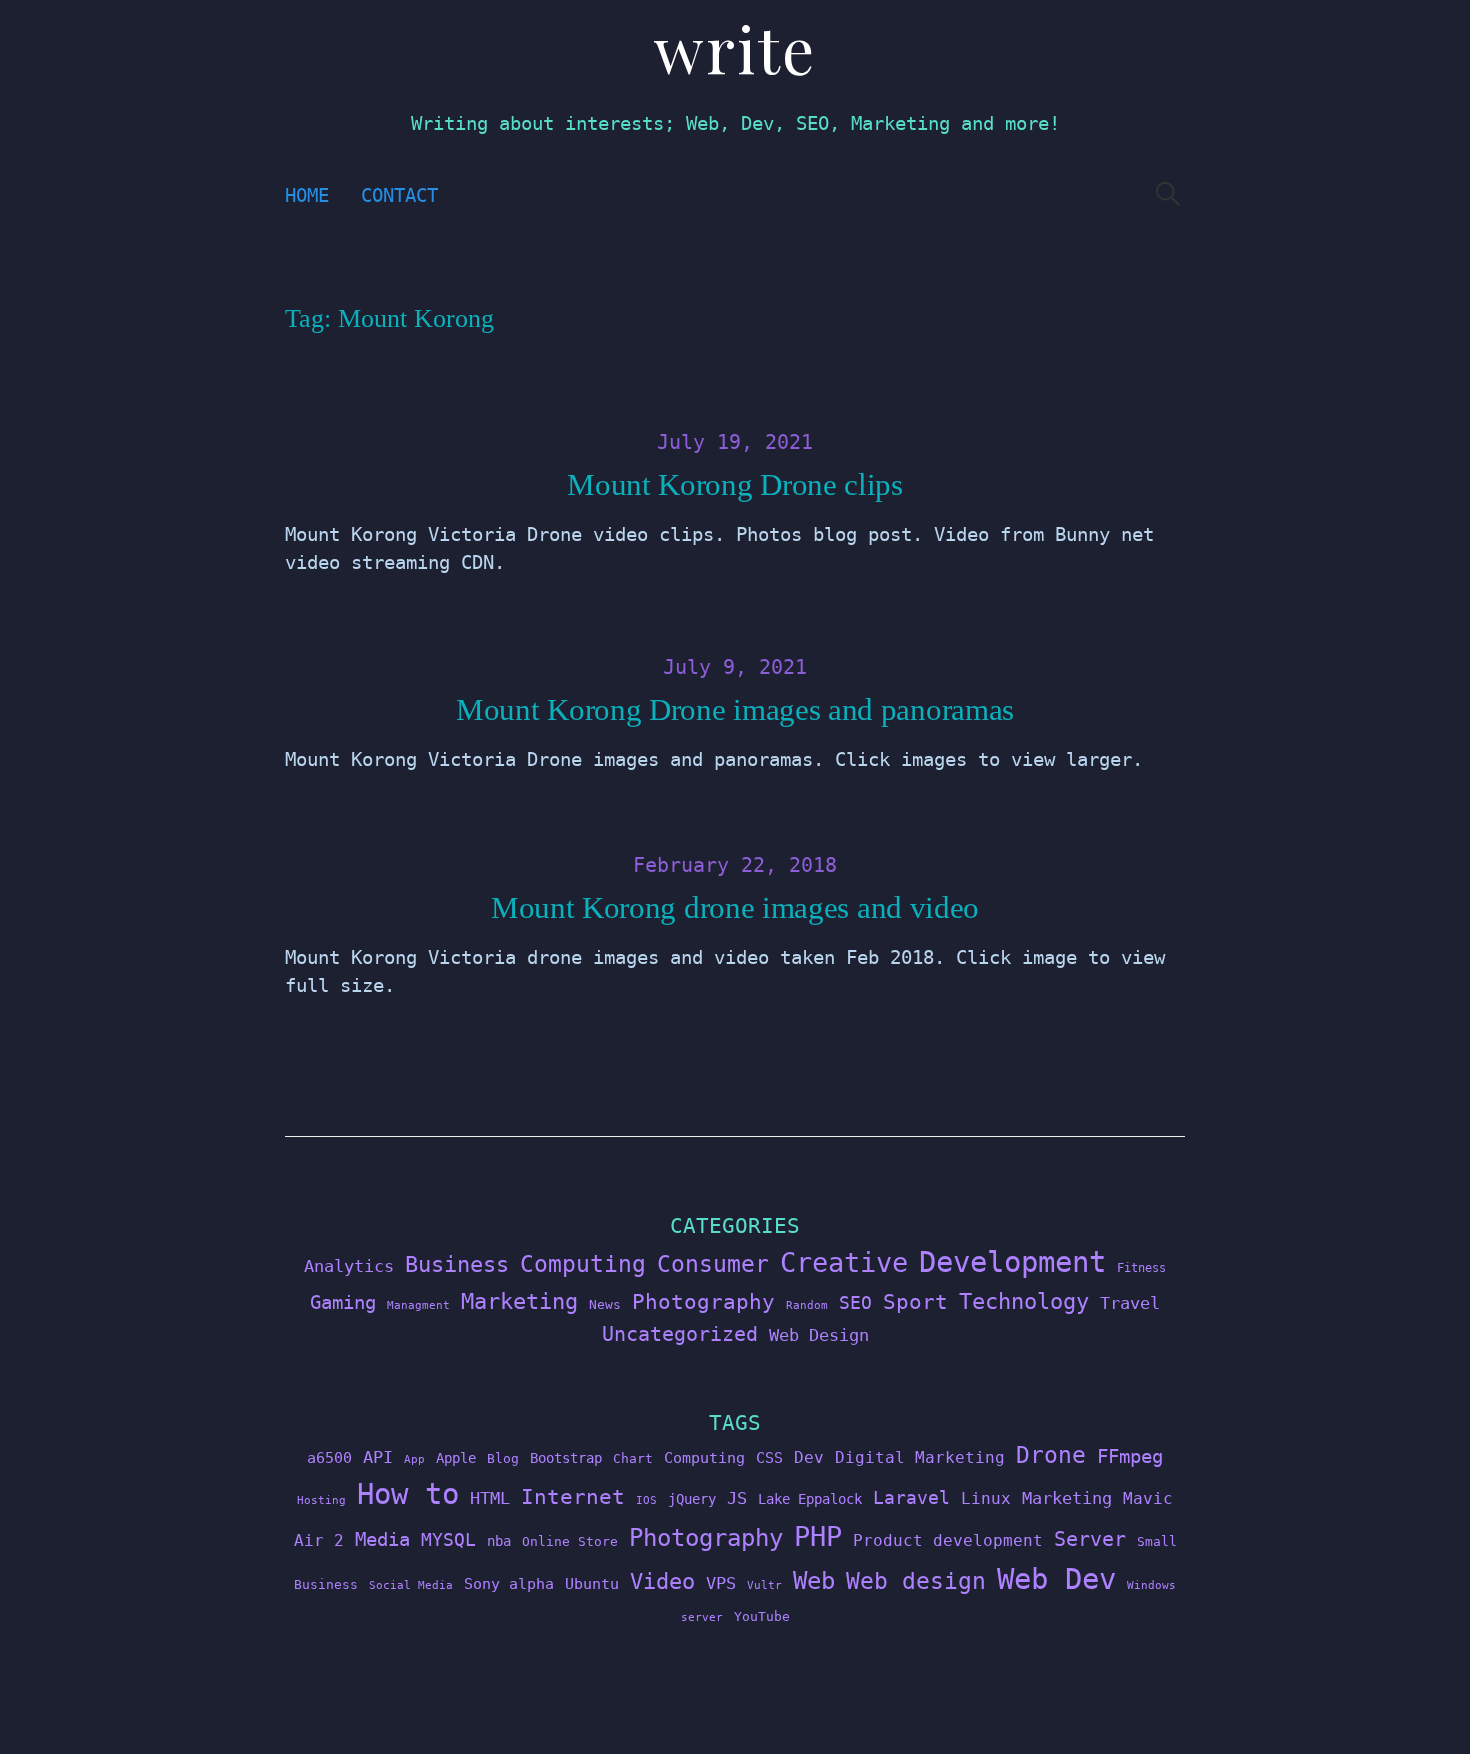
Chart (633, 1458)
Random (807, 1305)
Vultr (764, 1585)
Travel (1130, 1303)
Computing (583, 1263)
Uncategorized (680, 1334)
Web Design (819, 1335)
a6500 (329, 1457)
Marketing (519, 1301)
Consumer (713, 1264)
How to (408, 1494)
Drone (1051, 1454)
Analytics (349, 1266)
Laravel (911, 1497)
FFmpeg (1130, 1456)
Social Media (411, 1585)
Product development (948, 1540)
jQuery (692, 1499)
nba (499, 1541)
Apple (456, 1458)
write (735, 47)
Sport (915, 1301)
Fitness (1141, 1268)
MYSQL (448, 1540)
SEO (855, 1303)
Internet (573, 1497)
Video (662, 1581)
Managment (418, 1305)
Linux (986, 1498)
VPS (721, 1583)
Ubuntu (592, 1584)
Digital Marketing (920, 1457)
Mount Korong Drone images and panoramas (735, 710)
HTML (490, 1498)
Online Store (570, 1541)
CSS (769, 1457)
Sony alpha (509, 1583)
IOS (646, 1500)
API (378, 1457)
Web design (916, 1581)
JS (737, 1498)
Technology (1024, 1301)
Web (814, 1580)
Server (1090, 1539)
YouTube (762, 1616)
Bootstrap (566, 1458)
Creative (844, 1262)
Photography (703, 1301)
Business (457, 1264)
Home (307, 195)
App (414, 1459)
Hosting (321, 1500)
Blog (503, 1458)
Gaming (343, 1302)
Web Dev (1056, 1579)
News (605, 1304)
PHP (818, 1536)
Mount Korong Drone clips (735, 485)
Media (382, 1539)
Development (1012, 1262)
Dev (809, 1457)
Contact (399, 195)
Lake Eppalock (810, 1499)
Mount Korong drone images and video (735, 908)
